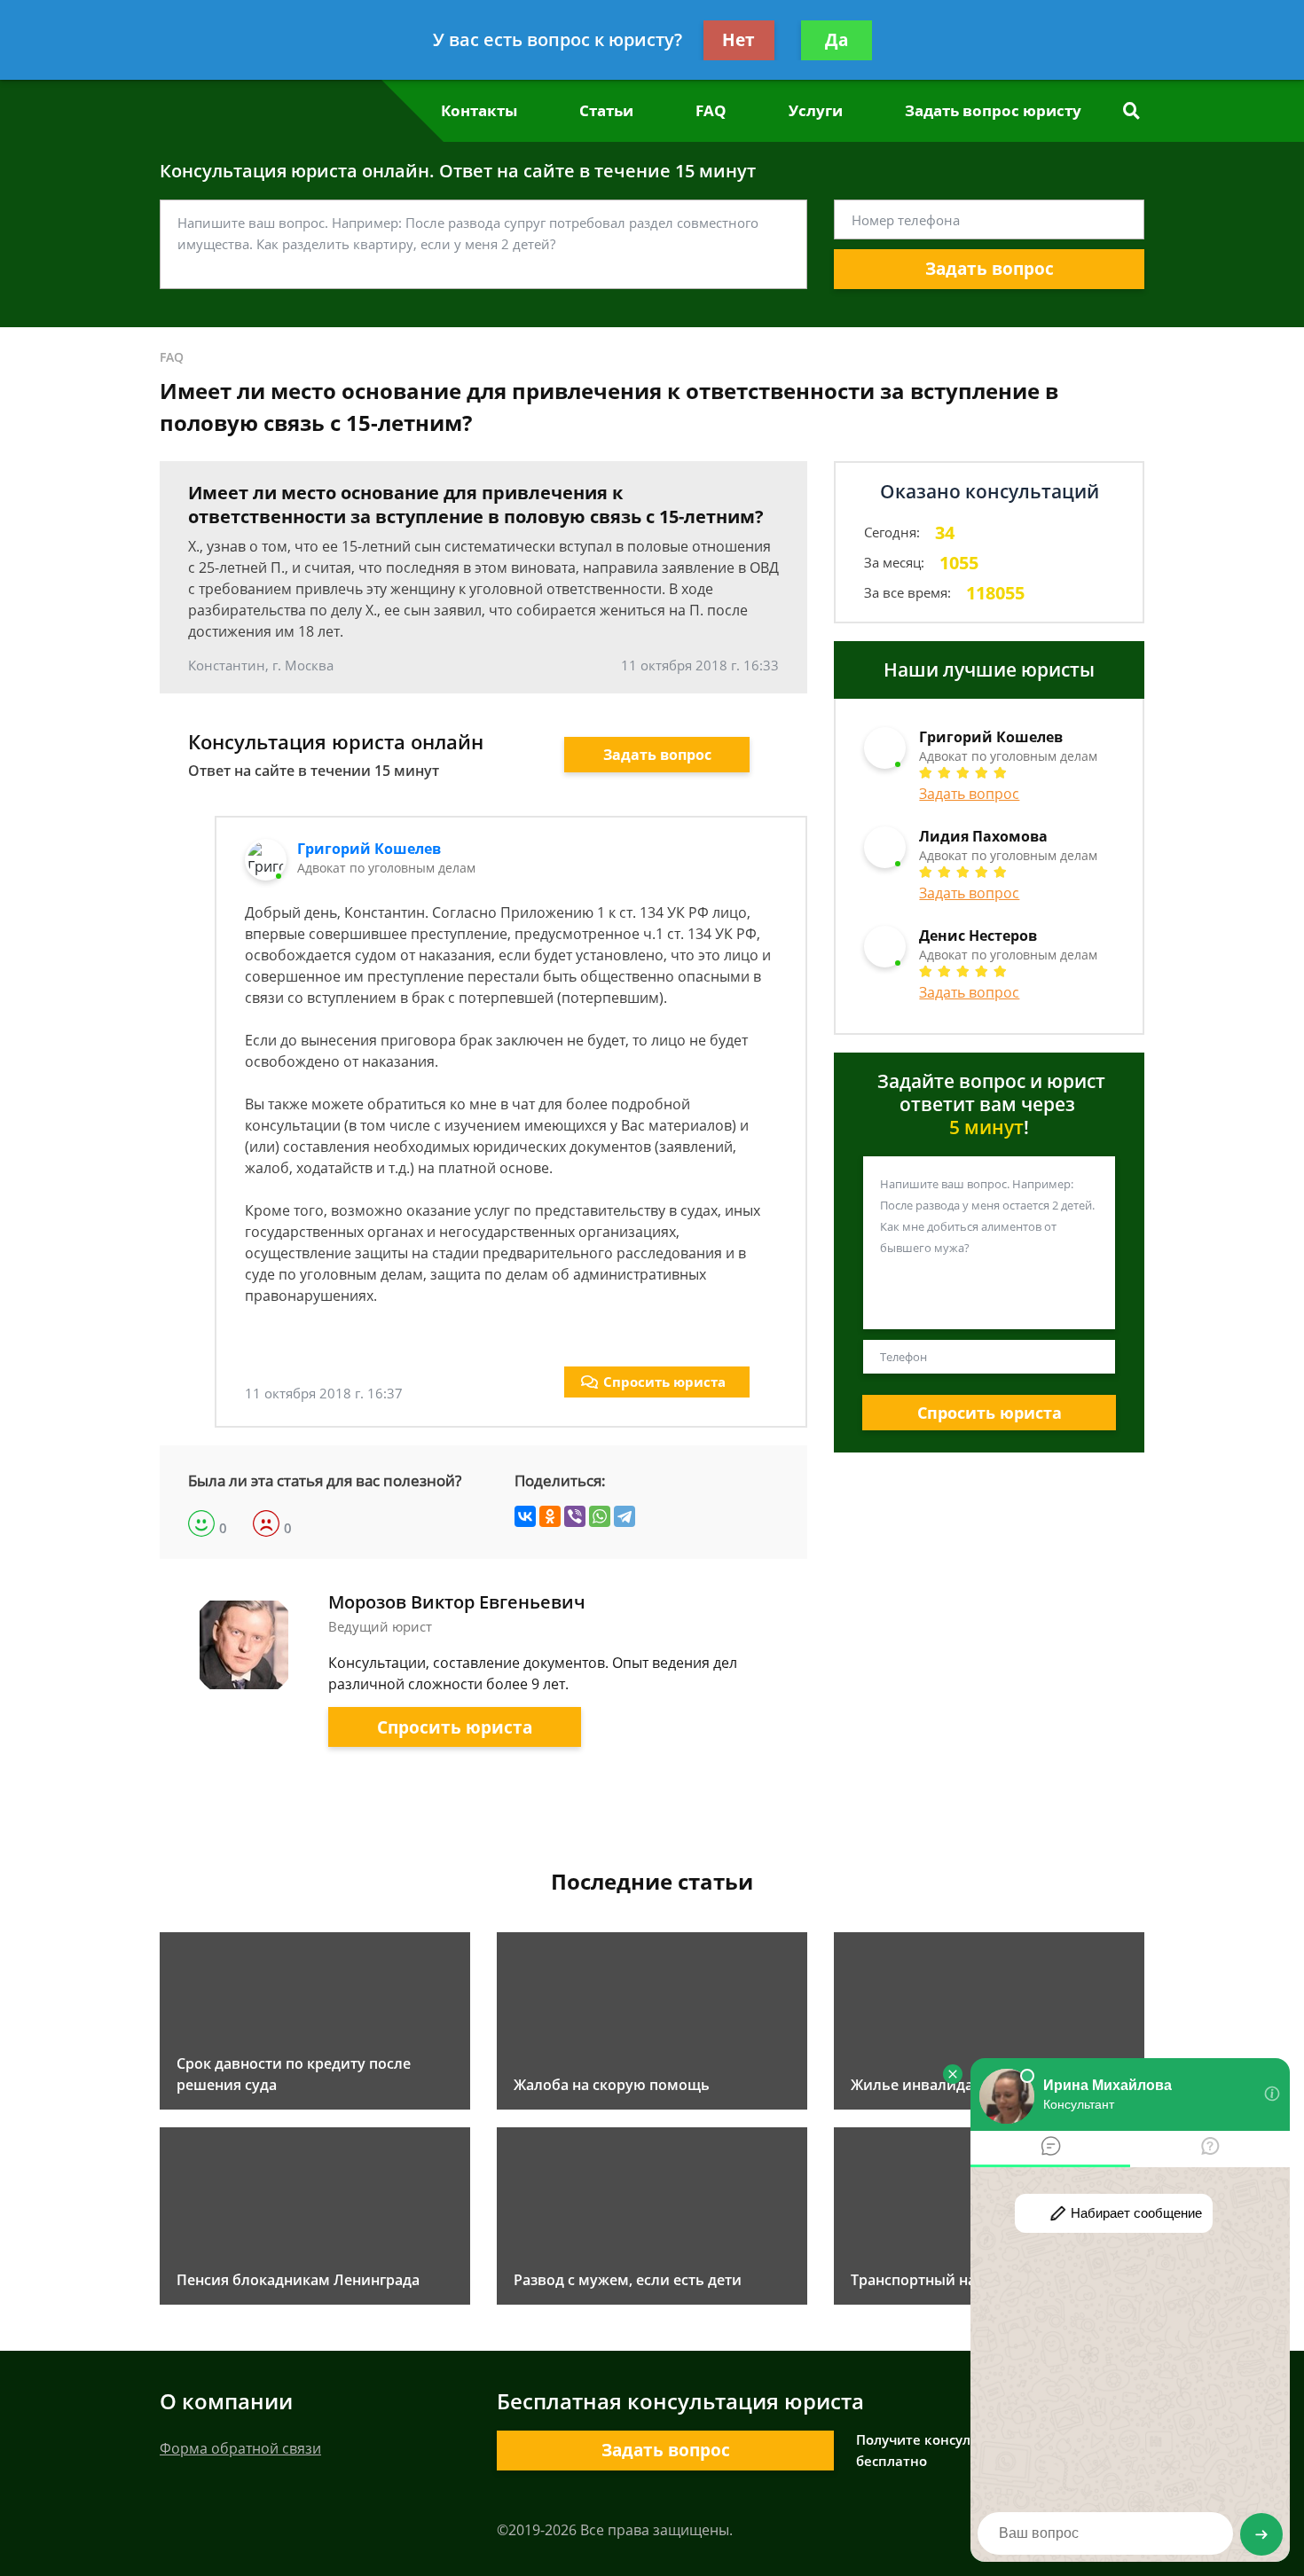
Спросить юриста (664, 1382)
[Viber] (575, 1516)
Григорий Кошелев (369, 849)
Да (837, 40)
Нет (738, 40)
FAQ (711, 110)
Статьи (606, 110)
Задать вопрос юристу (993, 110)
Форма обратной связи (240, 2448)
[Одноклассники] (550, 1516)
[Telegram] (625, 1516)
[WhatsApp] (600, 1516)
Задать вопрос (990, 269)
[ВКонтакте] (525, 1516)
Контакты (479, 110)
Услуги (816, 110)
